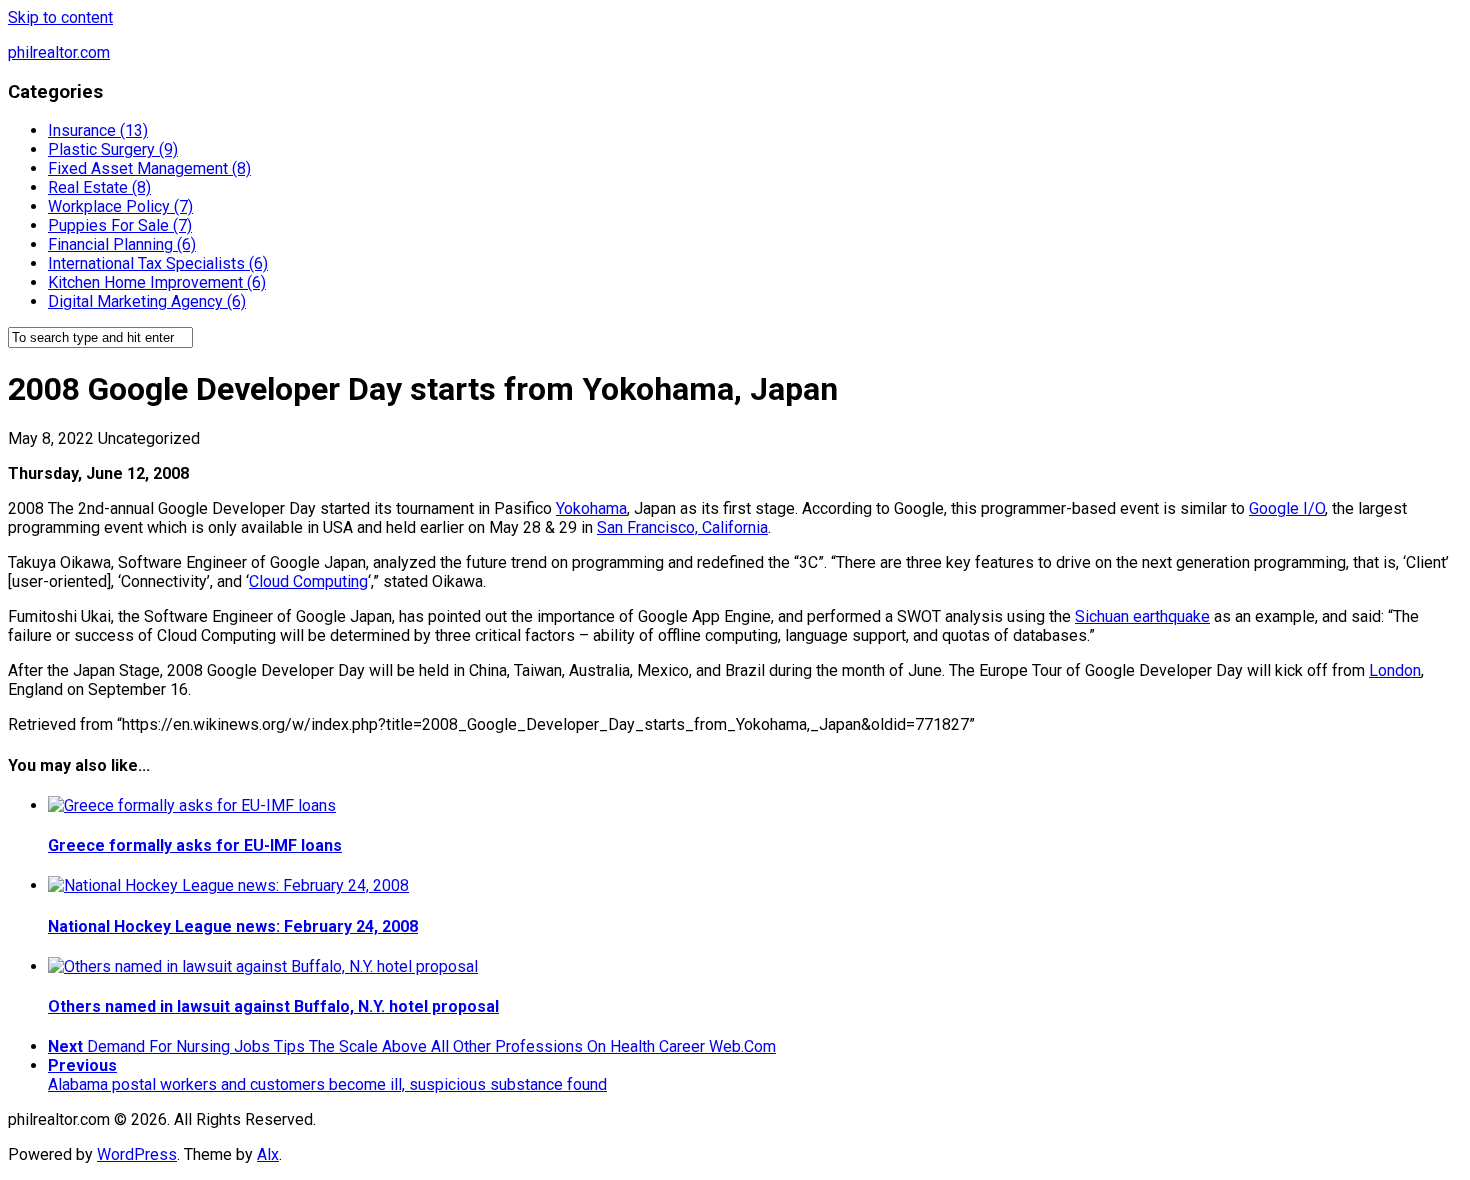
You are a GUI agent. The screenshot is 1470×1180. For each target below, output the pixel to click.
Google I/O (1287, 508)
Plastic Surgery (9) (113, 149)
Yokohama (591, 508)
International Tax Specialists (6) (158, 263)
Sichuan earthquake (1142, 616)
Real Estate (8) (99, 187)
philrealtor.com (59, 52)
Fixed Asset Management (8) (149, 168)
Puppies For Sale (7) (120, 225)
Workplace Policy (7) (120, 206)
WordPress (137, 1154)
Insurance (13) (98, 130)
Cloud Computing (308, 581)
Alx (268, 1154)
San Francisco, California (682, 527)
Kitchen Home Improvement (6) (157, 282)
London (1395, 670)
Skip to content (60, 17)
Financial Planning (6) (122, 244)
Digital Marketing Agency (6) (147, 301)
